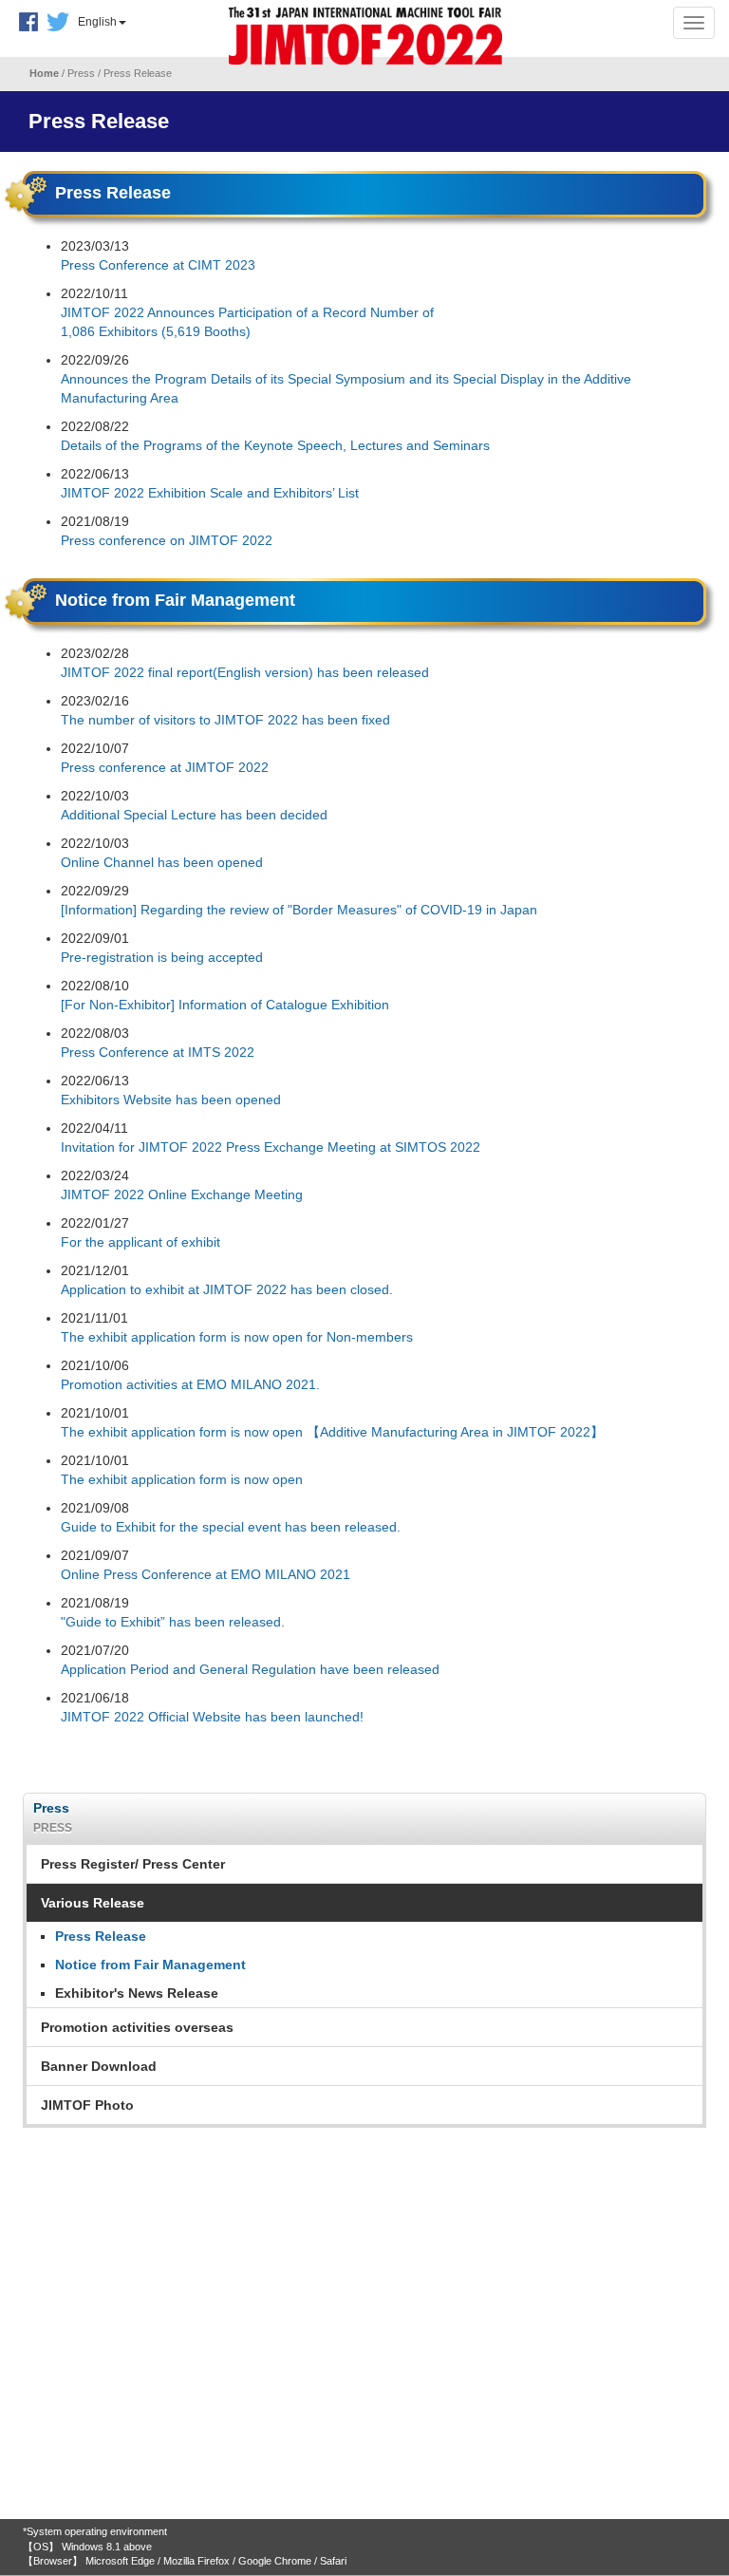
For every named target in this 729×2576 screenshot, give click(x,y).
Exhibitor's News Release (137, 1993)
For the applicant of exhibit (140, 1242)
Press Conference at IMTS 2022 (158, 1052)
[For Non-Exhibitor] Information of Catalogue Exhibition (225, 1005)
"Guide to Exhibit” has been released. (173, 1622)
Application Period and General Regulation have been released (250, 1669)
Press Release (101, 1936)
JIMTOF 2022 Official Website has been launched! (212, 1717)
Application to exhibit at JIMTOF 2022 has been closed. (227, 1289)
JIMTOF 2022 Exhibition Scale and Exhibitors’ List (210, 493)
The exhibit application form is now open (182, 1479)
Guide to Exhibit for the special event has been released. (231, 1527)
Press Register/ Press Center (133, 1864)
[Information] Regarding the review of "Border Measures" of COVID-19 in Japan (299, 910)
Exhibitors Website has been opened (171, 1100)
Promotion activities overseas (137, 2027)
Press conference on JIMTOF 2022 (167, 540)
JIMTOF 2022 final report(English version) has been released (245, 672)
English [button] (97, 22)
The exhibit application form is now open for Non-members (237, 1337)
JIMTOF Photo (87, 2105)
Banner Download (99, 2066)
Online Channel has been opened (162, 862)
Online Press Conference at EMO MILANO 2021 (206, 1574)
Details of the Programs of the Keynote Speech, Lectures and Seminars (275, 445)
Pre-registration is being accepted (162, 957)
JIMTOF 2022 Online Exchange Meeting (182, 1194)
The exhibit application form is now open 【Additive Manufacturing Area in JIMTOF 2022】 (332, 1432)
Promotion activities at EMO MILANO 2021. (190, 1384)
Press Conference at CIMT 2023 (158, 265)
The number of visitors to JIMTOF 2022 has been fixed (225, 720)
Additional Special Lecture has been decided (194, 815)
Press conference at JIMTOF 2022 (165, 767)
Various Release (93, 1903)
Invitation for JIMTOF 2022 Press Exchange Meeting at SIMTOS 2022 (271, 1147)
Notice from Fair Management (150, 1965)
